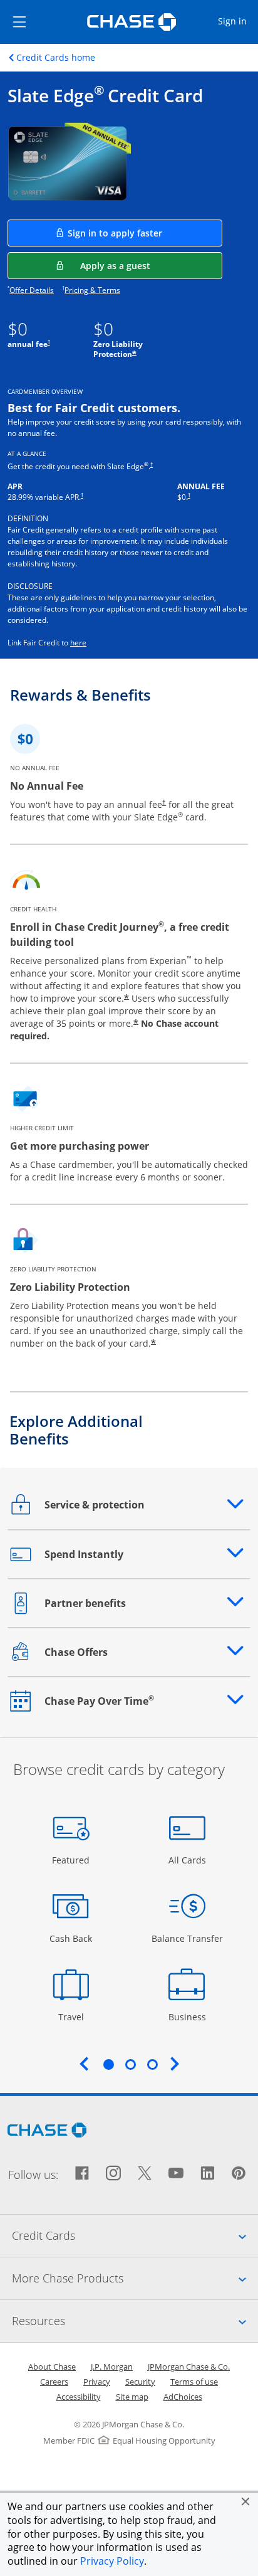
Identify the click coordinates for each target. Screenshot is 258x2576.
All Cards (189, 1860)
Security (140, 2382)
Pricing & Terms (92, 290)
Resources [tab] (135, 2320)
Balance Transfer (187, 1938)
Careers (54, 2382)
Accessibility (79, 2397)
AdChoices (183, 2397)
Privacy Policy (112, 2561)
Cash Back (71, 1938)
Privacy (97, 2382)
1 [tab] (108, 2064)
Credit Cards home (56, 58)
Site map (132, 2397)
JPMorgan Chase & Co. (189, 2367)
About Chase (52, 2367)
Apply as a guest (151, 265)
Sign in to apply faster (145, 233)
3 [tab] (152, 2064)
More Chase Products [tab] (135, 2278)
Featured (72, 1860)
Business (189, 2017)
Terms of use (194, 2382)
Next (175, 2064)
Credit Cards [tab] (135, 2235)
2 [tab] (130, 2064)
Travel (75, 2017)
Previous (84, 2064)
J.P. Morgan (112, 2367)
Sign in (237, 21)
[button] (245, 2501)
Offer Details (32, 290)
